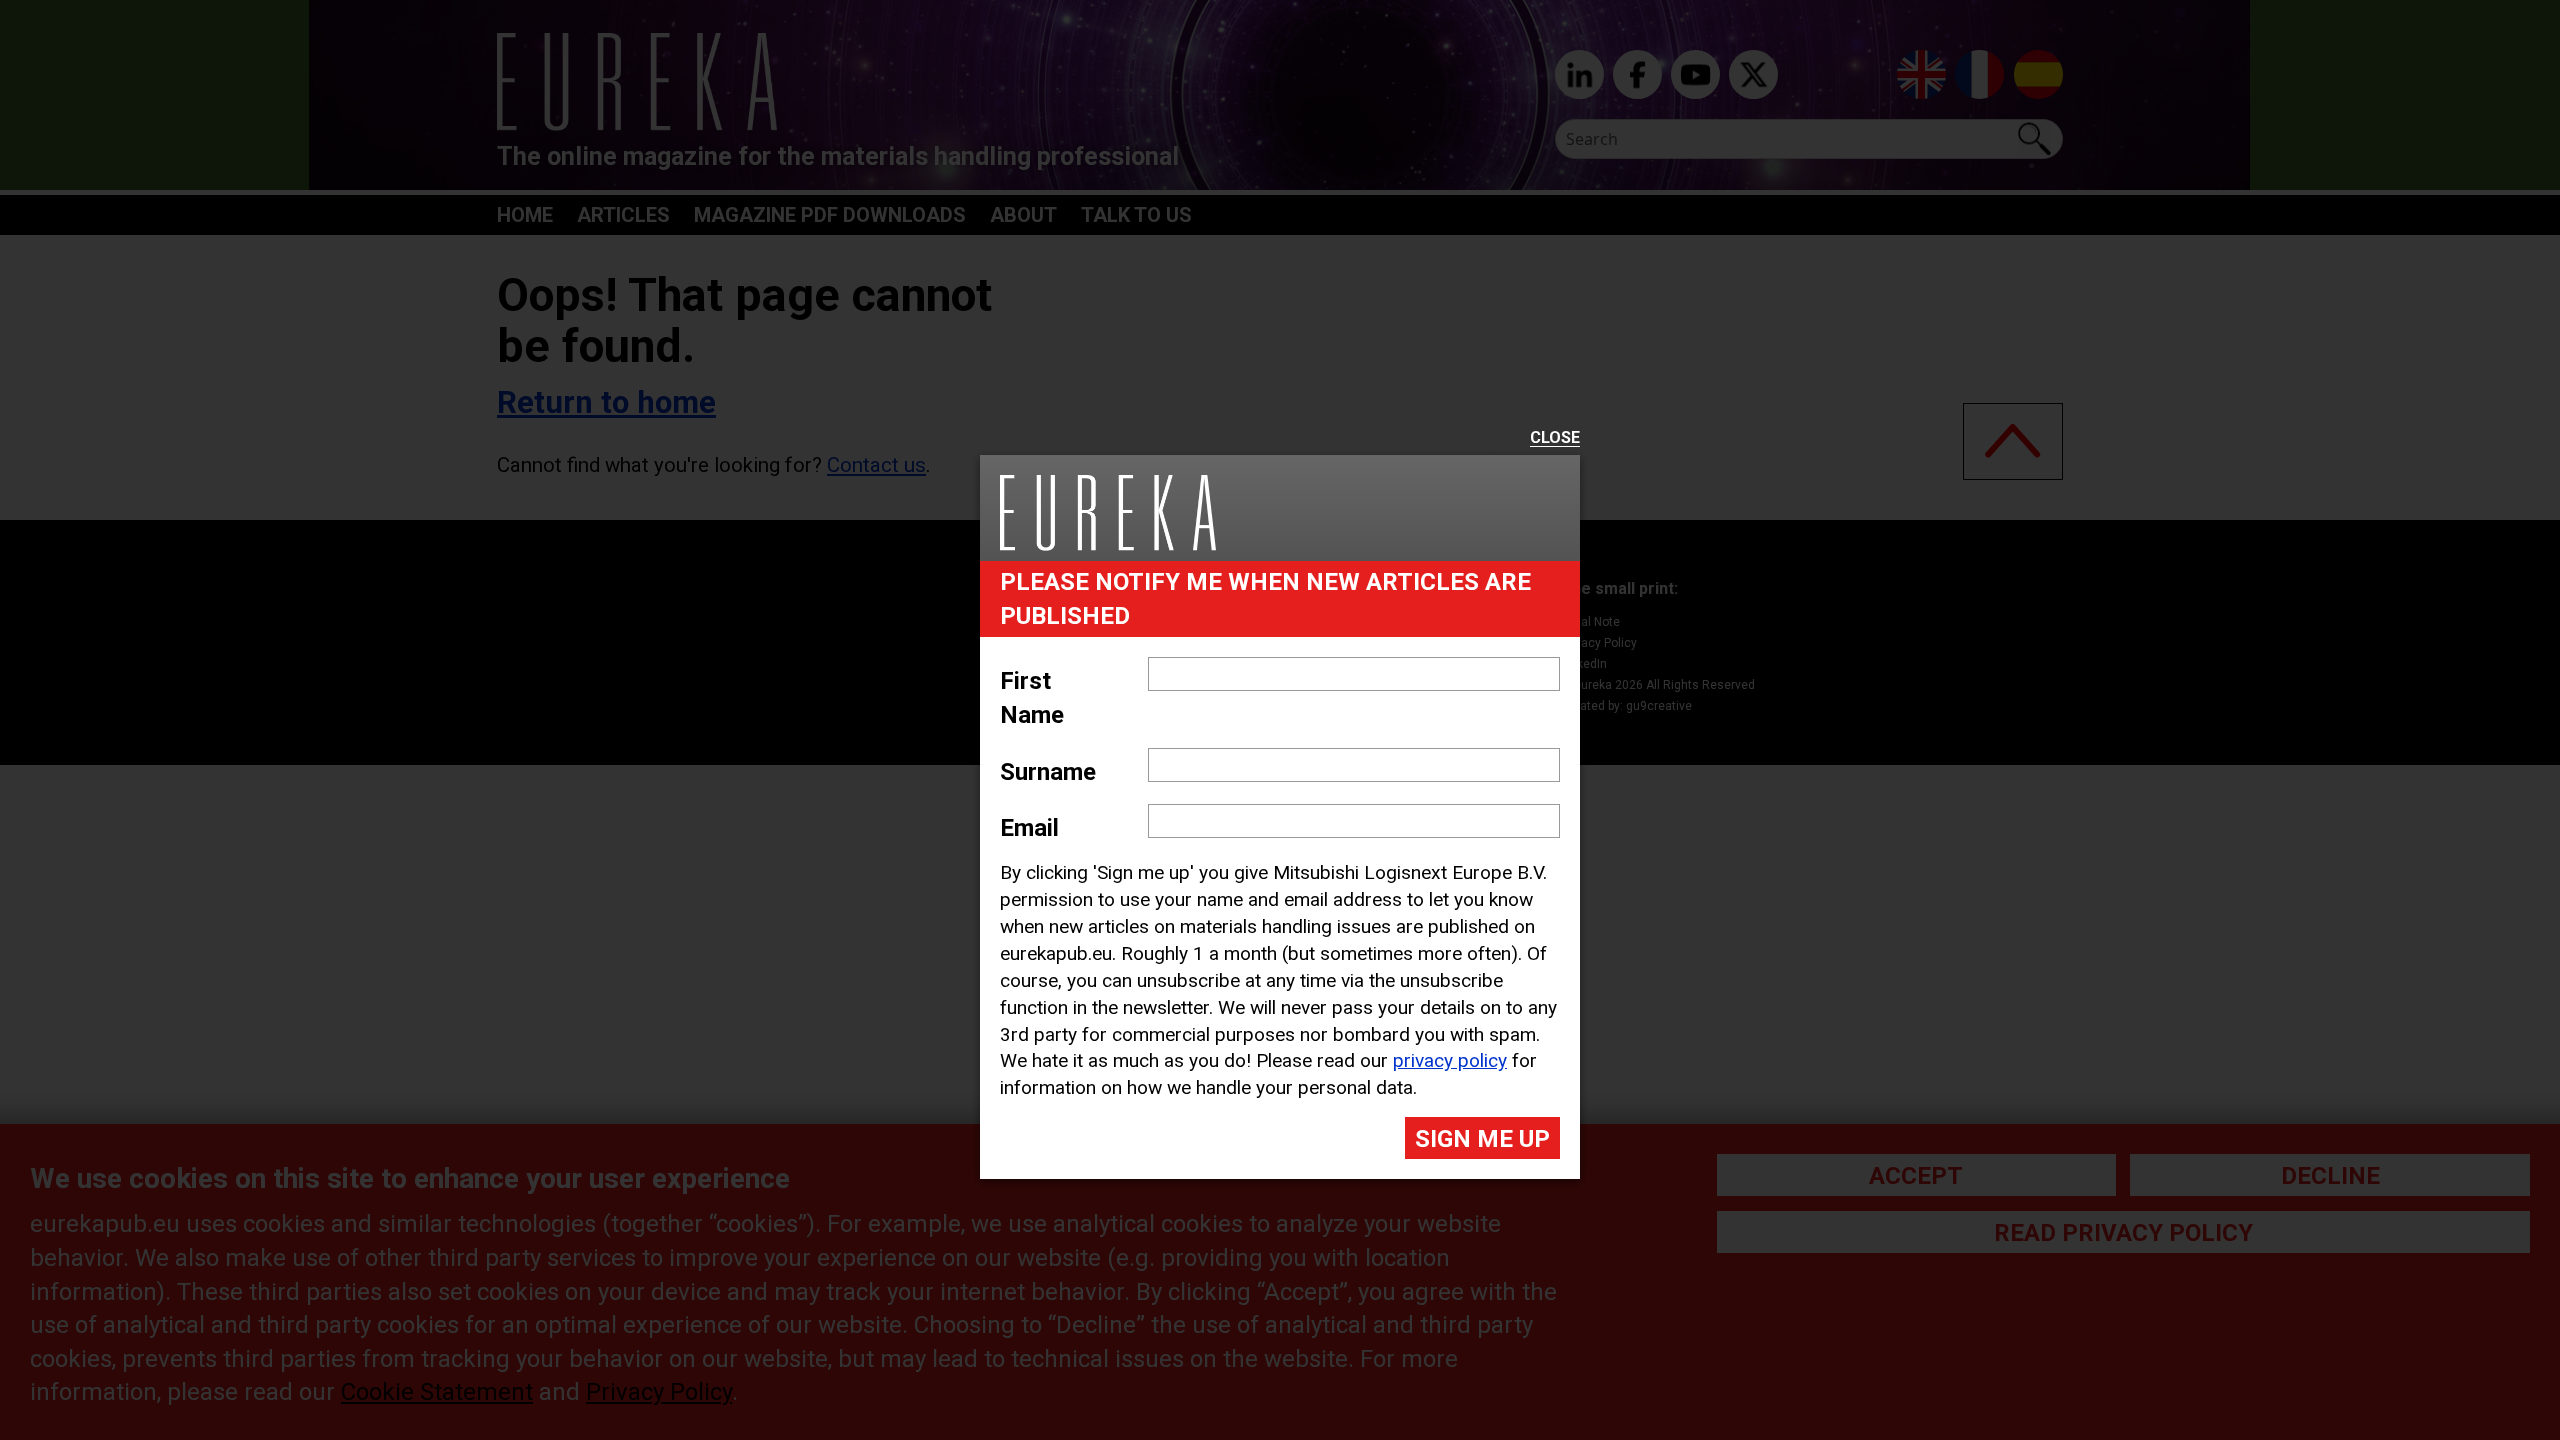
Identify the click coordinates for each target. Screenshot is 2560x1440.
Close (1555, 438)
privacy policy (1450, 1060)
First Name (1032, 698)
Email (1029, 828)
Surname (1048, 772)
